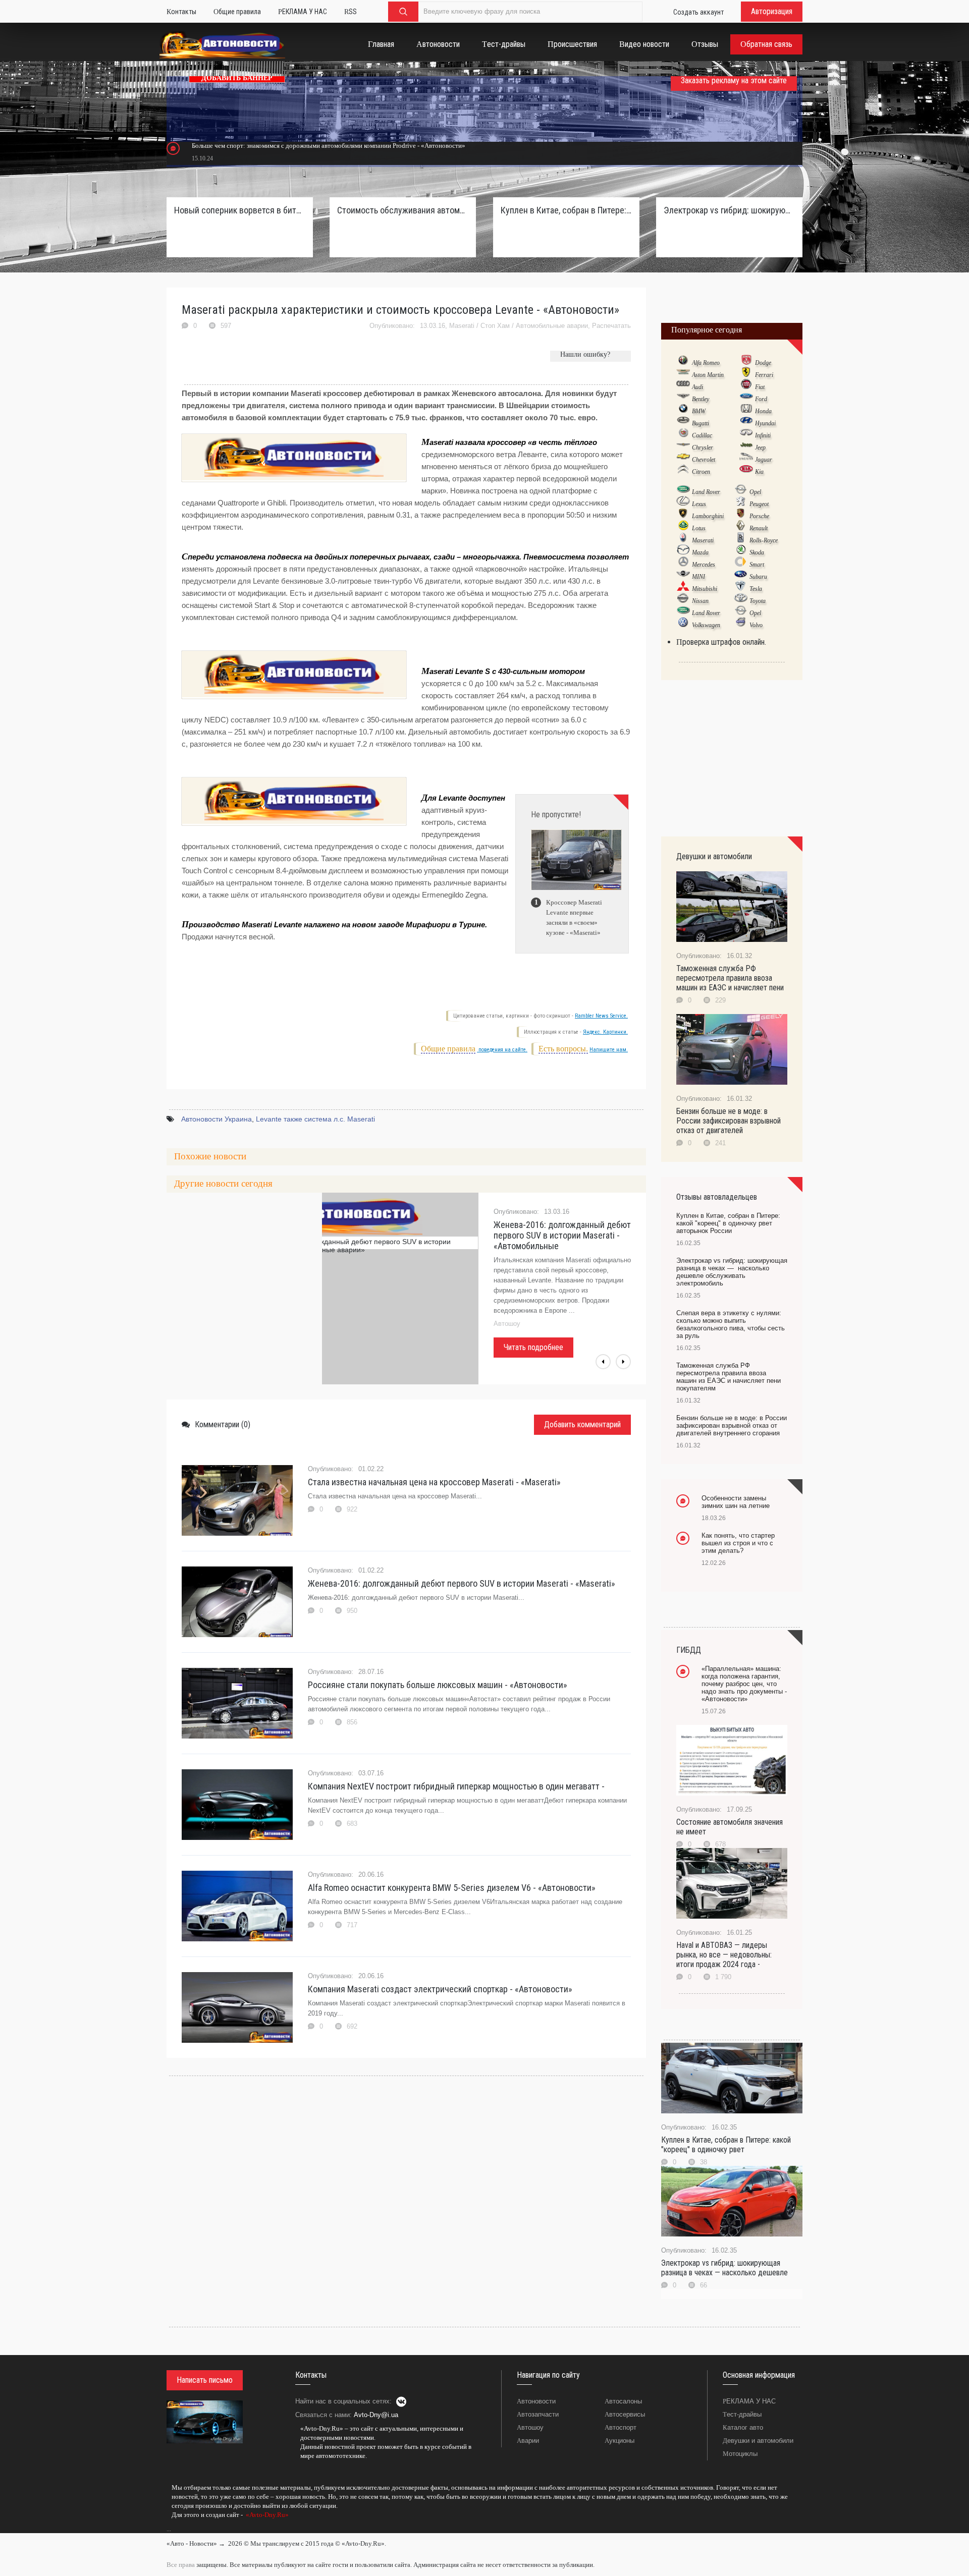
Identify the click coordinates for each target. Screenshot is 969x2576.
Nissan (700, 601)
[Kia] (746, 471)
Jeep (760, 447)
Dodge (763, 363)
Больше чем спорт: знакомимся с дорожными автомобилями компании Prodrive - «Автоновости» (329, 146)
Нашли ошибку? (585, 354)
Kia (759, 472)
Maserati (462, 326)
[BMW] (683, 411)
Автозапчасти (538, 2414)
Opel (755, 492)
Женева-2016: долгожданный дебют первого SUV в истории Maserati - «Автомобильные (562, 1235)
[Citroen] (683, 471)
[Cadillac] (683, 435)
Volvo (756, 625)
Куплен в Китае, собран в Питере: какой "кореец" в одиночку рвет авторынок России (566, 210)
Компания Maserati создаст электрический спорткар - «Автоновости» (440, 1989)
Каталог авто (743, 2427)
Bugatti (701, 423)
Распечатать (611, 326)
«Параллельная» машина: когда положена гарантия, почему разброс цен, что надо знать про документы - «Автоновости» (744, 1684)
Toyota (758, 601)
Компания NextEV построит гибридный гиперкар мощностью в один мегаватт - (456, 1786)
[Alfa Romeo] (683, 362)
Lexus (699, 504)
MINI (698, 577)
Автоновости (536, 2401)
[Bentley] (683, 399)
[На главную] (222, 47)
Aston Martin (708, 375)
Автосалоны (623, 2401)
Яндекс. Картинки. (605, 1032)
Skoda (757, 552)
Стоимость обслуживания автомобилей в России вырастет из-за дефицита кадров (403, 210)
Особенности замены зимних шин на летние (736, 1502)
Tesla (756, 589)
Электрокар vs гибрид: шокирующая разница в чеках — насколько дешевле (724, 2268)
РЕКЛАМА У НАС (749, 2401)
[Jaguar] (746, 459)
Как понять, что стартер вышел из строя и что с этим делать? (738, 1543)
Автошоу (530, 2427)
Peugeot (759, 504)
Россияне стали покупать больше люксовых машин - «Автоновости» (438, 1685)
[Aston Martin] (683, 374)
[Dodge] (746, 362)
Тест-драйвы (742, 2414)
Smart (757, 565)
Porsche (759, 516)
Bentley (701, 399)
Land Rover (706, 492)
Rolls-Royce (764, 540)
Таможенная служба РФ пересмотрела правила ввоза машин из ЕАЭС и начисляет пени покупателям (729, 1377)
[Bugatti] (683, 423)
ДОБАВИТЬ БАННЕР (237, 78)
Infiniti (763, 435)
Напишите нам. (609, 1050)
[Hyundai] (746, 423)
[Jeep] (746, 447)
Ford (761, 399)
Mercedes (704, 565)
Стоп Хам (495, 326)
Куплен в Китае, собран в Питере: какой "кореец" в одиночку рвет (726, 2145)
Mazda (700, 552)
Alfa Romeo (706, 363)
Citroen (701, 472)
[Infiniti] (746, 435)
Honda (763, 411)
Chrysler (703, 447)
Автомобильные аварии (552, 326)
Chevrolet (704, 460)
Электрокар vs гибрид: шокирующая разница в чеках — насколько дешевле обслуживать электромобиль (729, 210)
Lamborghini (708, 516)
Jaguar (764, 460)
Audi (697, 387)
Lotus (699, 528)
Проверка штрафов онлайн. (721, 642)
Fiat (760, 387)
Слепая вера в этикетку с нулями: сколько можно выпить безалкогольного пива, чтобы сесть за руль (731, 1324)
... (169, 2529)
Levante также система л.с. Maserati (315, 1119)
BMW (699, 411)
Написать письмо (205, 2380)
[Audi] (683, 386)
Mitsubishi (705, 589)
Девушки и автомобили (758, 2441)
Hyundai (765, 423)
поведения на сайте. (502, 1050)
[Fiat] (746, 386)
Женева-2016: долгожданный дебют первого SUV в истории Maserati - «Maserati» (462, 1583)
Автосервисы (625, 2414)
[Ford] (746, 399)
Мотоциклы (740, 2454)
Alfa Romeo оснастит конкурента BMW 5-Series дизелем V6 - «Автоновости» (452, 1888)
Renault (759, 528)
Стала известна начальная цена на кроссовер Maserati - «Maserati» (434, 1482)
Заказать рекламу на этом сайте (734, 80)
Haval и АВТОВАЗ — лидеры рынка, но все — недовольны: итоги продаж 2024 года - (724, 1955)
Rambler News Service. (601, 1016)
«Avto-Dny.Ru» (266, 2515)
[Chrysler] (683, 447)
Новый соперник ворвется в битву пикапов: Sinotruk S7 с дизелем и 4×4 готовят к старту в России (240, 210)
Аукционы (620, 2441)
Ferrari (764, 375)
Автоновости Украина (217, 1119)
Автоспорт (621, 2427)
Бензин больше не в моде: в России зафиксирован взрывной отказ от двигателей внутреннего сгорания (732, 1425)
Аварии (528, 2441)
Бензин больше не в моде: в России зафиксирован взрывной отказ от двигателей (729, 1121)
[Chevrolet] (683, 459)
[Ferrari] (746, 374)
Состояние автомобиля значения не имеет (730, 1827)
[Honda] (746, 411)
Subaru (758, 577)
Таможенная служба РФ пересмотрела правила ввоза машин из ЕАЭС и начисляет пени (730, 978)
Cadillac (702, 435)
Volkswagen (706, 625)
